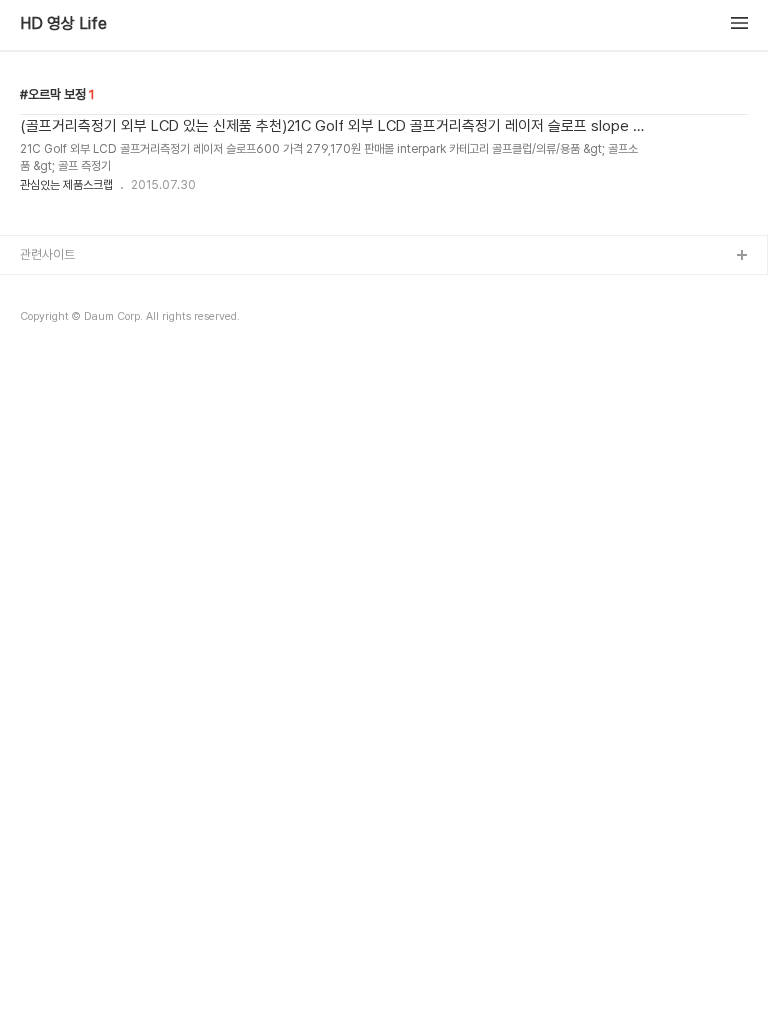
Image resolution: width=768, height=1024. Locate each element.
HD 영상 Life (63, 24)
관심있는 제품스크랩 (66, 185)
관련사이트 (47, 254)
